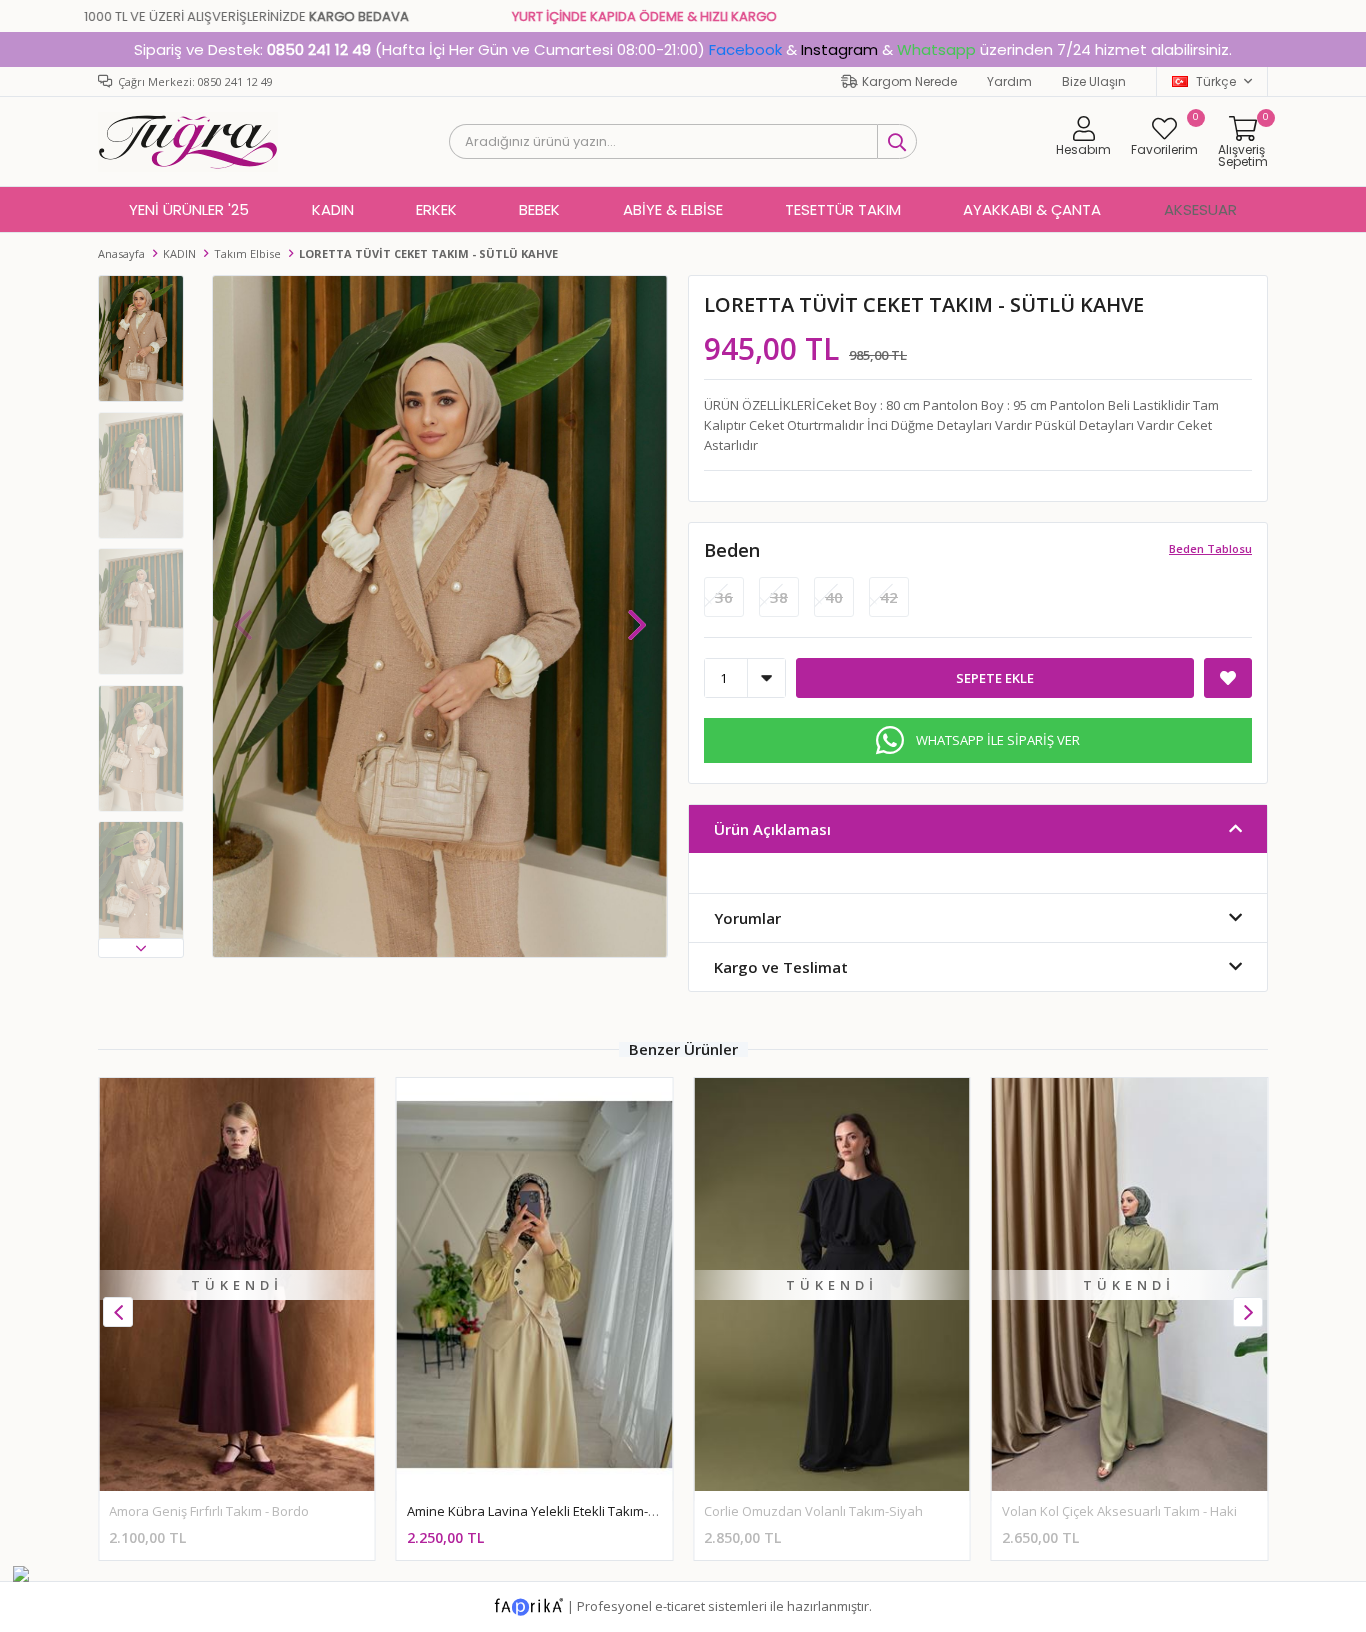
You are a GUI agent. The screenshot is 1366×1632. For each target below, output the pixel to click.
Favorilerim (1164, 136)
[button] (141, 948)
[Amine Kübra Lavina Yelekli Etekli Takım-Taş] (237, 1284)
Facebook (745, 49)
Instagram (839, 49)
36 (724, 597)
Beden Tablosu (1210, 548)
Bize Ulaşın (1094, 81)
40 (834, 597)
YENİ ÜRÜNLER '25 (189, 209)
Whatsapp (936, 49)
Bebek (539, 209)
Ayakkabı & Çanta (1032, 209)
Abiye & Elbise (673, 209)
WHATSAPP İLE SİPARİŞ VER (998, 740)
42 (889, 597)
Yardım (1009, 81)
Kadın (333, 209)
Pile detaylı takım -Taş (1069, 1511)
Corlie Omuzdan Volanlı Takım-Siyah (516, 1511)
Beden (732, 550)
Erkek (436, 209)
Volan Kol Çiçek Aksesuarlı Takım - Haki (821, 1511)
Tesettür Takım (843, 209)
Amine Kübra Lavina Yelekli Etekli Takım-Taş (240, 1511)
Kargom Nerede (909, 81)
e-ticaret (680, 1606)
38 (779, 597)
